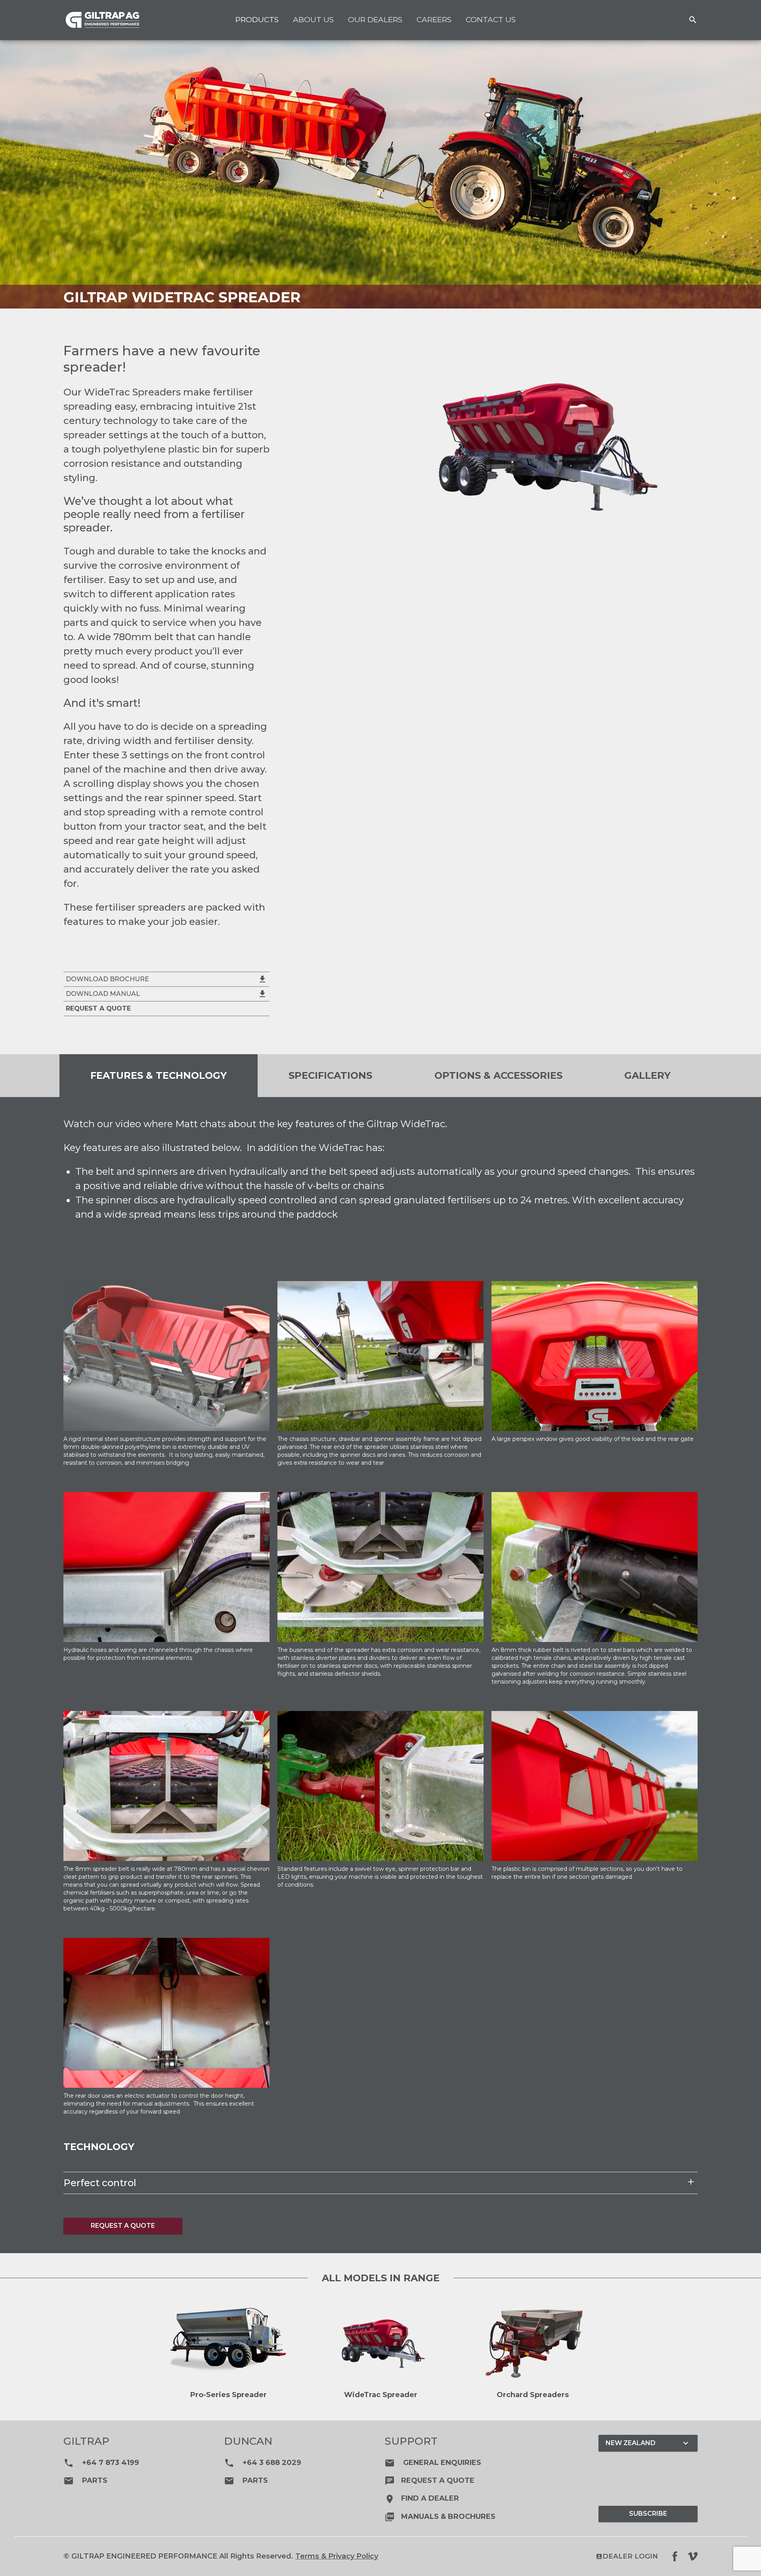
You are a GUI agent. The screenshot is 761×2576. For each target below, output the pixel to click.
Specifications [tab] (330, 1075)
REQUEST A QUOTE (98, 1008)
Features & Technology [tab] (159, 1075)
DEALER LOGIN (627, 2556)
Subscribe (648, 2514)
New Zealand (648, 2443)
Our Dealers (375, 20)
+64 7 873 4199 (101, 2463)
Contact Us (491, 20)
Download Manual (166, 994)
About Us (313, 20)
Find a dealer (422, 2498)
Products (257, 20)
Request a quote (429, 2480)
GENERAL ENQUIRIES (433, 2463)
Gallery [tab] (647, 1075)
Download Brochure (166, 979)
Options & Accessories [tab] (498, 1075)
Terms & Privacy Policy (337, 2556)
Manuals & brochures (440, 2517)
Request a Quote (123, 2226)
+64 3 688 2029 (263, 2463)
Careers (434, 20)
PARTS (85, 2480)
